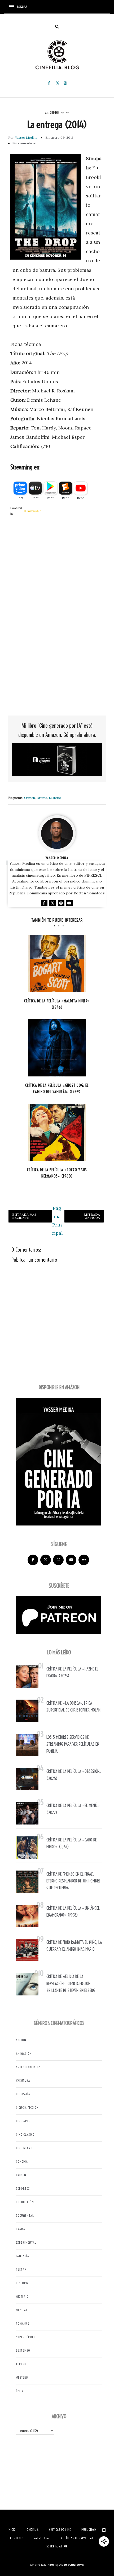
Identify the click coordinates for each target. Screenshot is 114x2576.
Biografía (23, 2094)
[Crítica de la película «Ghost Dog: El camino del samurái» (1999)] (57, 1048)
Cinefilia (52, 2565)
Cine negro (24, 2148)
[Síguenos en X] (46, 1560)
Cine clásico (25, 2134)
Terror (21, 2364)
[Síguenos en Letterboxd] (84, 1560)
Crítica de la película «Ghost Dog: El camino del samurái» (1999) (57, 1089)
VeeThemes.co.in (77, 2565)
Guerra (21, 2269)
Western (22, 2377)
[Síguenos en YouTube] (71, 1560)
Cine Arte (23, 2121)
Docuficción (25, 2202)
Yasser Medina (26, 137)
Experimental (26, 2242)
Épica (20, 2391)
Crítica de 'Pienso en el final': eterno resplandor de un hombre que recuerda (73, 1881)
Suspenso (23, 2350)
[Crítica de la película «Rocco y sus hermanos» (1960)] (57, 1132)
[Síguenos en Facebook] (33, 1560)
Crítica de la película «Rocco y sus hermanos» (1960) (57, 1173)
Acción (21, 2040)
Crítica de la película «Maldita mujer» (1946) (57, 1004)
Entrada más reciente (24, 1216)
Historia (22, 2283)
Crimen (54, 113)
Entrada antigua (92, 1216)
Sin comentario (24, 143)
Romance (23, 2323)
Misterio (55, 798)
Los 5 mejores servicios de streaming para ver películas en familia (73, 1744)
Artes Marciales (28, 2067)
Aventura (23, 2081)
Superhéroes (26, 2337)
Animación (24, 2054)
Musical (22, 2310)
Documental (25, 2215)
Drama (42, 798)
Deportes (23, 2188)
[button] (20, 7)
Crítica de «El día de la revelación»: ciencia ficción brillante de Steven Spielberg (71, 1983)
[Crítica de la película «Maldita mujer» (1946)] (57, 963)
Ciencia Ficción (27, 2108)
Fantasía (23, 2256)
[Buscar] (57, 27)
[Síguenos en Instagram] (58, 1560)
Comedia (22, 2161)
